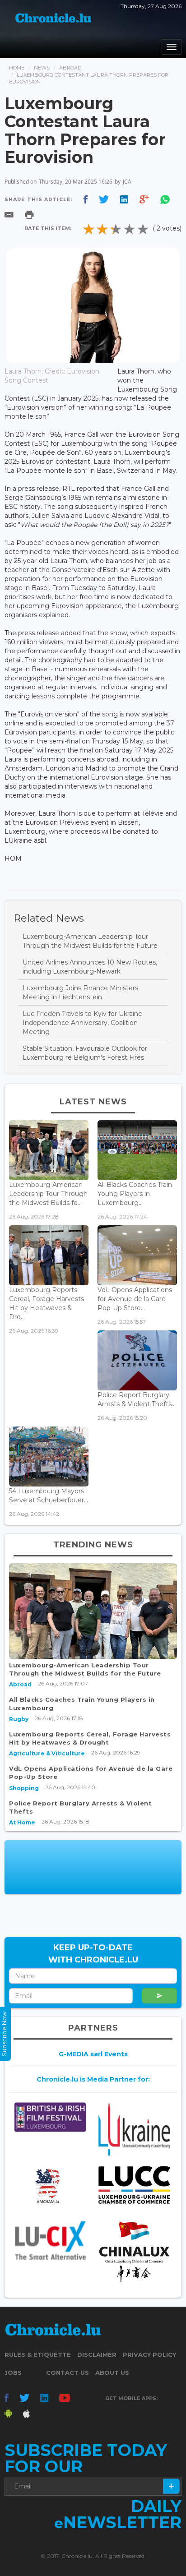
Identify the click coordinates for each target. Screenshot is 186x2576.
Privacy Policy (149, 2354)
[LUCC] (134, 2185)
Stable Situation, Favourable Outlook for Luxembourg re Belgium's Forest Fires (85, 1053)
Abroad (70, 68)
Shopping (24, 1788)
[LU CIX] (50, 2240)
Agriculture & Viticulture (47, 1753)
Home (17, 68)
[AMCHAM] (50, 2186)
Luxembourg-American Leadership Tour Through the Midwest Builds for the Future (90, 941)
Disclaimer (97, 2354)
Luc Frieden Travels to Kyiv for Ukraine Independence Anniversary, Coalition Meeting (82, 1023)
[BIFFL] (50, 2117)
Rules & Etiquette (38, 2354)
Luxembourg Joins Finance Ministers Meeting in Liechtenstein (80, 993)
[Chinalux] (134, 2252)
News (42, 68)
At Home (22, 1822)
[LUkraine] (134, 2129)
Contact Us (67, 2373)
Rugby (19, 1719)
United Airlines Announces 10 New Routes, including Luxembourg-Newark (90, 967)
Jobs (13, 2373)
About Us (112, 2373)
